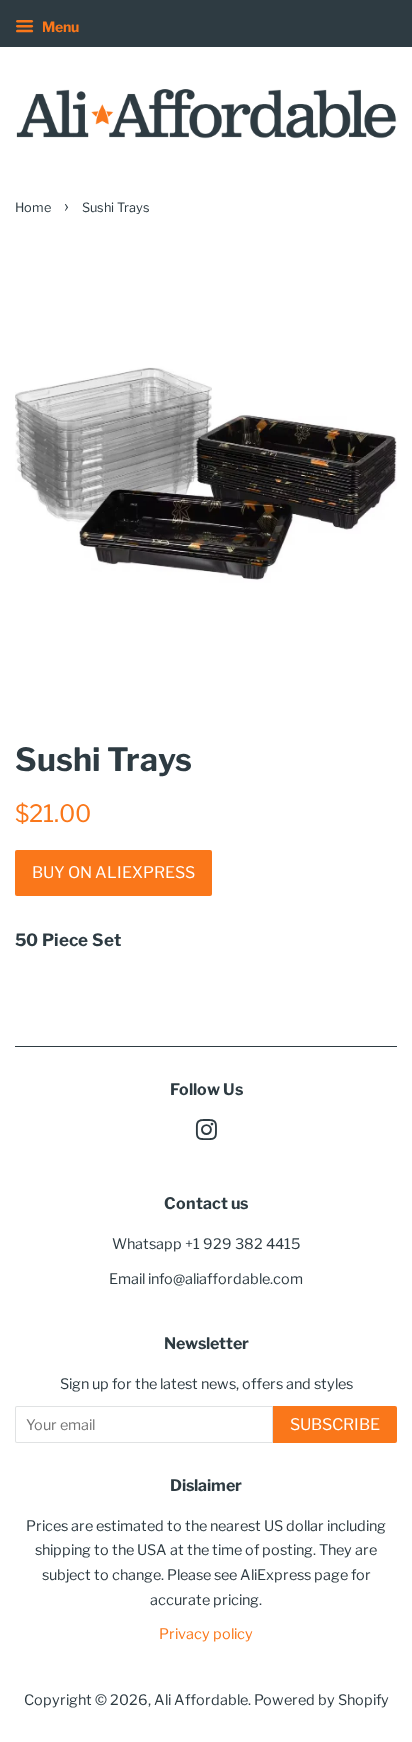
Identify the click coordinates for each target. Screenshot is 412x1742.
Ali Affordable (201, 1700)
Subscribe (335, 1424)
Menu (59, 26)
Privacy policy (206, 1634)
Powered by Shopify (321, 1700)
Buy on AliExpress (113, 872)
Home (33, 207)
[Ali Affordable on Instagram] (206, 1134)
